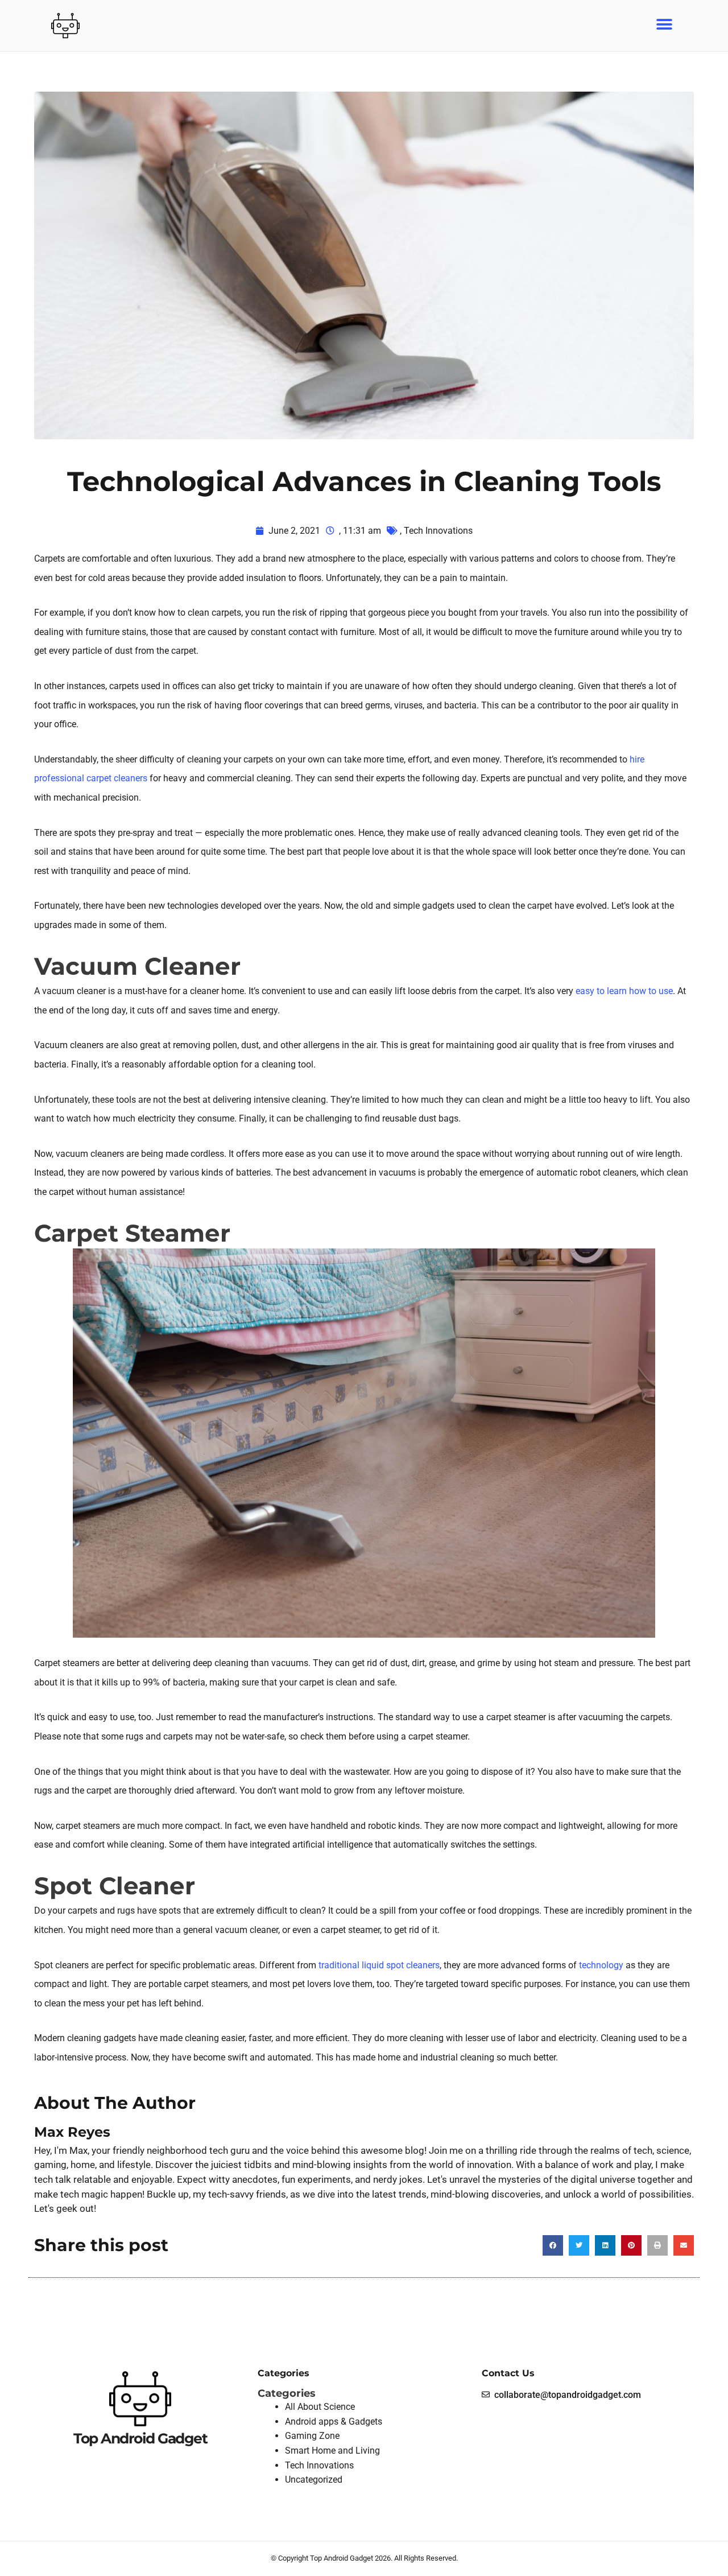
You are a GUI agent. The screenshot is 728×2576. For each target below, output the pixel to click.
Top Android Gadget (140, 2438)
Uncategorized (314, 2480)
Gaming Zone (312, 2436)
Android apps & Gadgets (334, 2422)
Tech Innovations (438, 531)
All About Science (320, 2407)
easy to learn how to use (624, 991)
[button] (664, 24)
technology (601, 1965)
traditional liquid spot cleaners (379, 1965)
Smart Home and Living (332, 2451)
